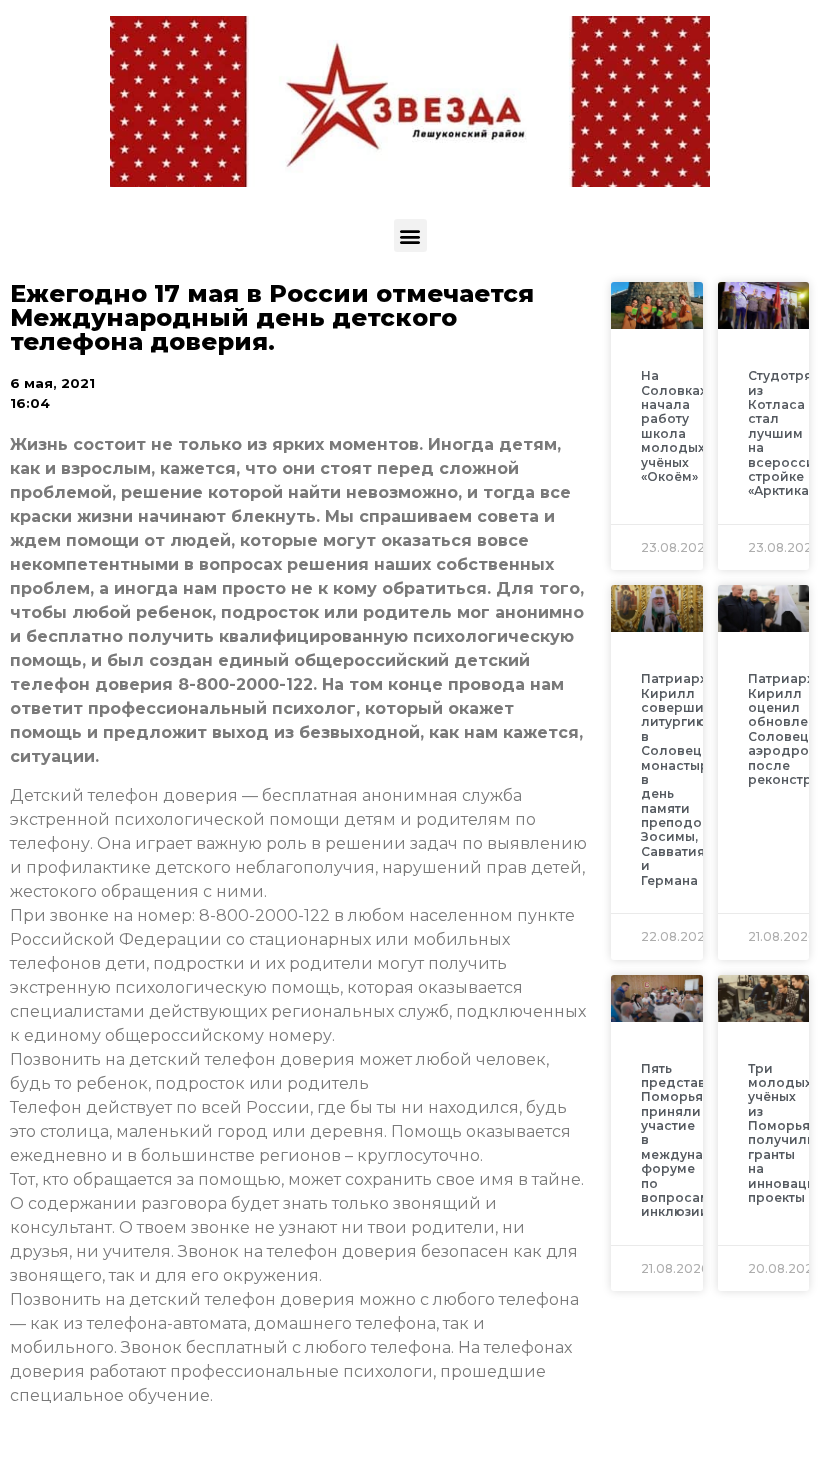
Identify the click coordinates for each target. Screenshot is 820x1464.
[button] (410, 235)
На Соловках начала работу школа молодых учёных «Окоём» (674, 426)
